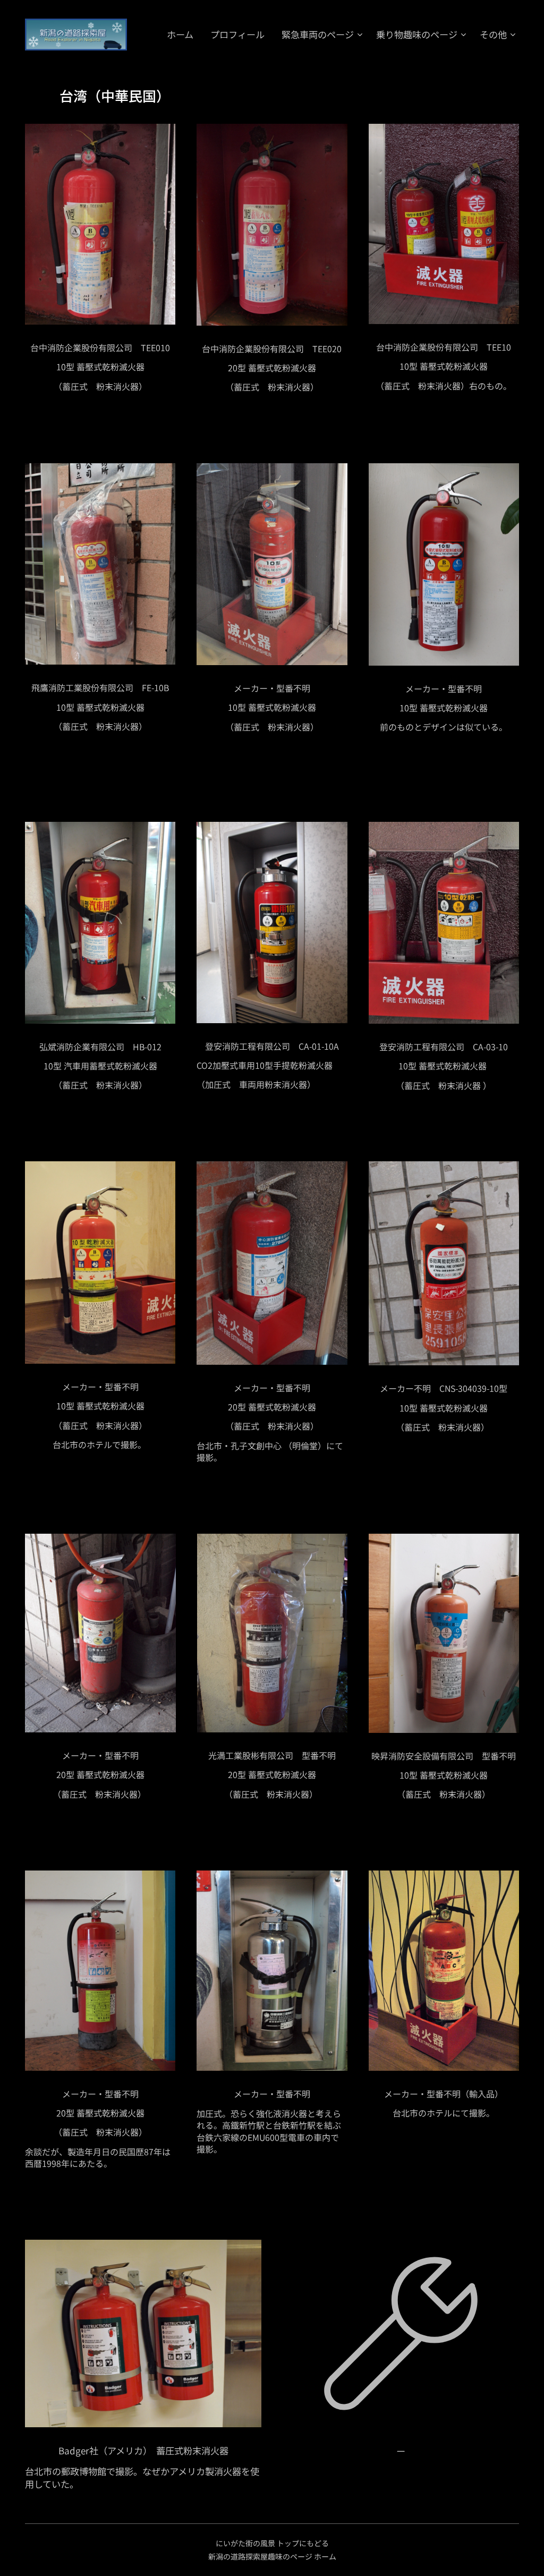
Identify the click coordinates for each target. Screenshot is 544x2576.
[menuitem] (183, 35)
